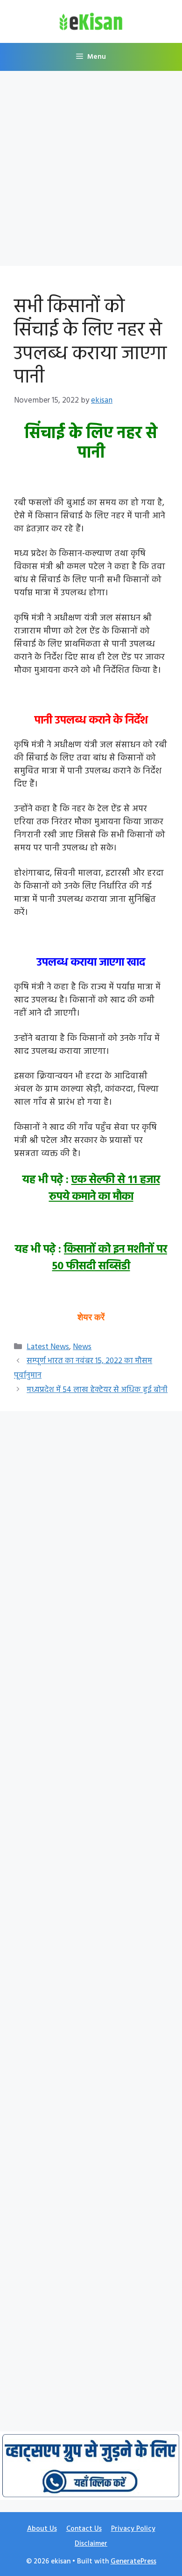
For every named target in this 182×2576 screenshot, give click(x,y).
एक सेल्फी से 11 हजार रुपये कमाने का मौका (105, 1189)
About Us (42, 2529)
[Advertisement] (91, 171)
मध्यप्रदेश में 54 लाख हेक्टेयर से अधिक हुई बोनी (97, 1390)
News (82, 1347)
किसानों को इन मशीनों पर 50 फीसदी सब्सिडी (110, 1258)
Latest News (48, 1347)
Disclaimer (91, 2544)
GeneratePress (133, 2562)
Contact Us (84, 2529)
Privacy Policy (133, 2529)
